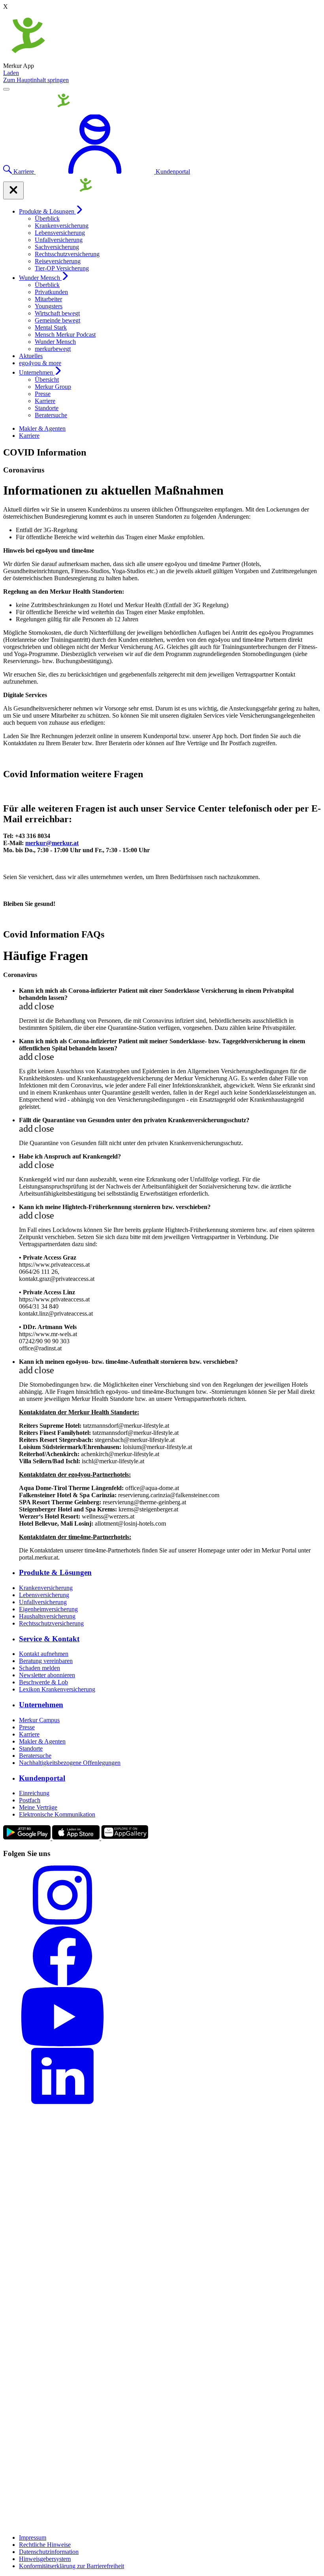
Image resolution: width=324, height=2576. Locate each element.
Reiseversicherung (58, 261)
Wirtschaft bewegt (57, 313)
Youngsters (49, 306)
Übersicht (47, 380)
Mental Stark (51, 327)
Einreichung (34, 1793)
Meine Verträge (38, 1807)
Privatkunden (51, 292)
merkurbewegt (53, 349)
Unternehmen (37, 372)
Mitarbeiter (48, 299)
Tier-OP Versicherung (62, 268)
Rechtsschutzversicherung (67, 254)
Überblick (47, 218)
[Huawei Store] (125, 1838)
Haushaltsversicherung (47, 1616)
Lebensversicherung (60, 233)
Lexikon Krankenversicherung (57, 1689)
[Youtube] (162, 2017)
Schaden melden (40, 1668)
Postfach (30, 1800)
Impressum (33, 2538)
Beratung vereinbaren (46, 1661)
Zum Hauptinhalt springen (36, 80)
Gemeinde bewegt (57, 320)
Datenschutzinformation (49, 2552)
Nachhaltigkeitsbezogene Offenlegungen (70, 1763)
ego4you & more (40, 363)
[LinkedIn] (162, 2078)
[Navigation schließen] (13, 190)
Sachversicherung (57, 247)
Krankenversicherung (62, 226)
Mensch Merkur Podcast (65, 335)
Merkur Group (53, 387)
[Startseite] (40, 111)
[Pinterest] (162, 2268)
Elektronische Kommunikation (57, 1814)
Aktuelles (31, 356)
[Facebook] (162, 1957)
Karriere (45, 401)
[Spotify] (162, 2478)
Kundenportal (42, 1778)
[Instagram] (162, 1896)
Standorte (47, 408)
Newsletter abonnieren (47, 1675)
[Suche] (8, 172)
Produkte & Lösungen (47, 211)
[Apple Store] (77, 1838)
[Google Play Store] (28, 1838)
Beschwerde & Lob (43, 1682)
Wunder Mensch (40, 278)
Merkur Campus (39, 1720)
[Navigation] (6, 89)
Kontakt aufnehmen (44, 1654)
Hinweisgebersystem (45, 2559)
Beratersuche (51, 415)
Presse (43, 394)
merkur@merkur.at (52, 843)
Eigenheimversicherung (48, 1609)
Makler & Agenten (42, 428)
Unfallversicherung (59, 240)
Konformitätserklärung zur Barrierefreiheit (72, 2566)
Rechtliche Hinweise (45, 2545)
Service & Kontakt (49, 1639)
